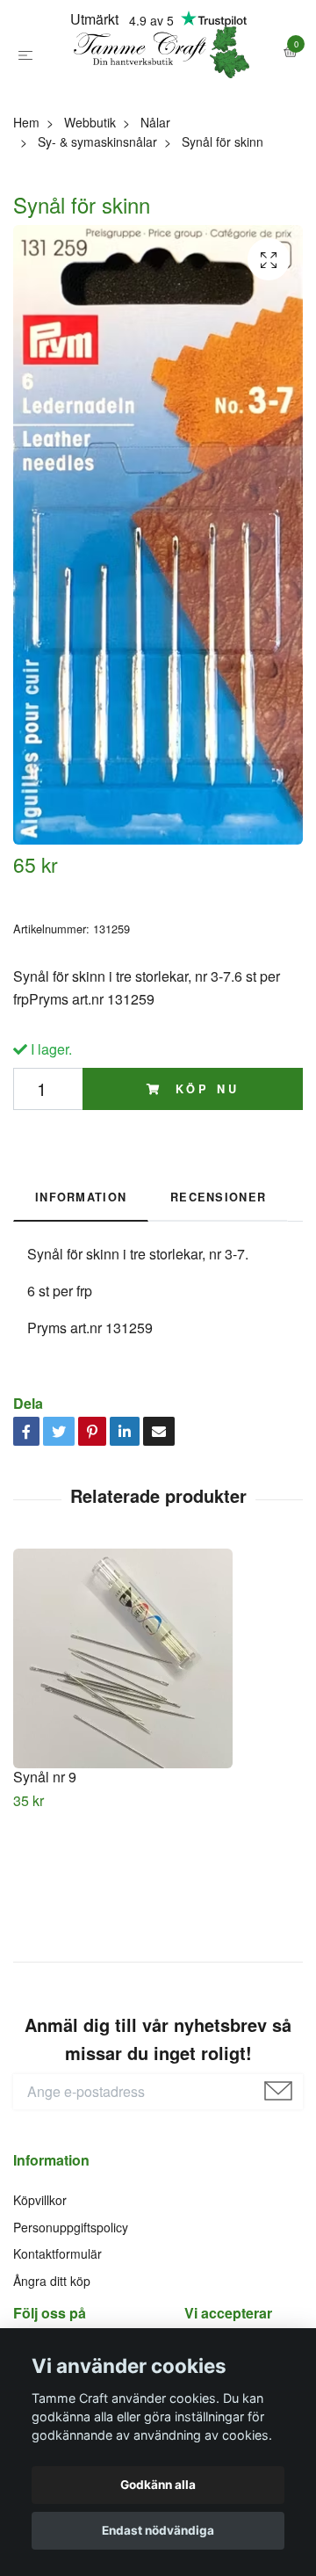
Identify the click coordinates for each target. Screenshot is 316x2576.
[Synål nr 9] (158, 1736)
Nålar (155, 200)
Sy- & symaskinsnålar (97, 220)
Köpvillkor (40, 2278)
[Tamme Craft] (158, 91)
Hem (26, 200)
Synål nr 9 (45, 1854)
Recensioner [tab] (218, 1274)
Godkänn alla (158, 2485)
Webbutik (90, 200)
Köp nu (204, 1166)
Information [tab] (81, 1274)
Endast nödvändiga (158, 2530)
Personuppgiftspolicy (71, 2304)
